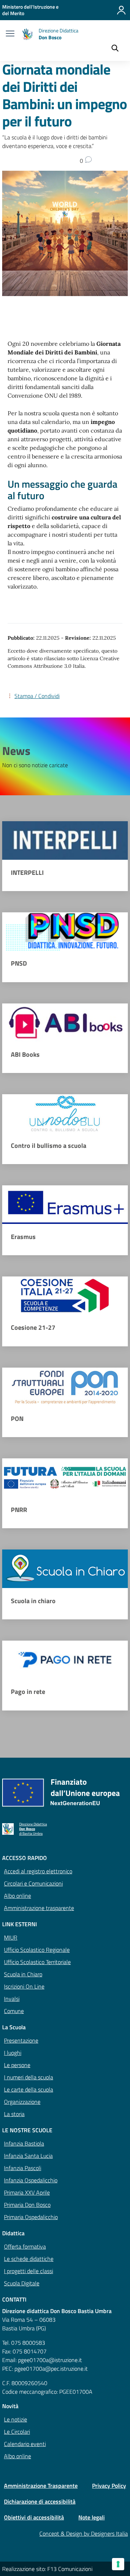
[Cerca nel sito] (115, 49)
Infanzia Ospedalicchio (31, 2180)
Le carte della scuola (29, 2089)
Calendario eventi (25, 2444)
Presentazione (21, 2040)
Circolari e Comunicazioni (33, 1883)
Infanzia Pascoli (23, 2168)
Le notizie (16, 2419)
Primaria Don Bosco (27, 2205)
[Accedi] (121, 10)
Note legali (92, 2517)
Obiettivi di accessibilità (34, 2517)
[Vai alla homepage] (27, 34)
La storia (14, 2114)
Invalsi (12, 1999)
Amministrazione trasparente (39, 1908)
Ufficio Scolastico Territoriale (37, 1962)
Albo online (18, 1896)
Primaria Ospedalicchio (31, 2217)
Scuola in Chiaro (23, 1974)
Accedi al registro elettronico (38, 1871)
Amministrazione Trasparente (41, 2486)
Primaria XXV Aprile (27, 2192)
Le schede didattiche (29, 2259)
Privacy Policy (109, 2486)
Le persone (17, 2065)
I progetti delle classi (29, 2271)
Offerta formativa (25, 2246)
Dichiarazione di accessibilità (40, 2501)
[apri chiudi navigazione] (10, 34)
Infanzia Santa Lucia (28, 2156)
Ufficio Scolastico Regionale (37, 1950)
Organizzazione (22, 2102)
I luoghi (13, 2053)
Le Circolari (17, 2432)
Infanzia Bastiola (24, 2143)
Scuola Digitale (22, 2283)
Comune (14, 2011)
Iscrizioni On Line (24, 1986)
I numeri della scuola (29, 2077)
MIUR (11, 1937)
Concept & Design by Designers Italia (84, 2533)
